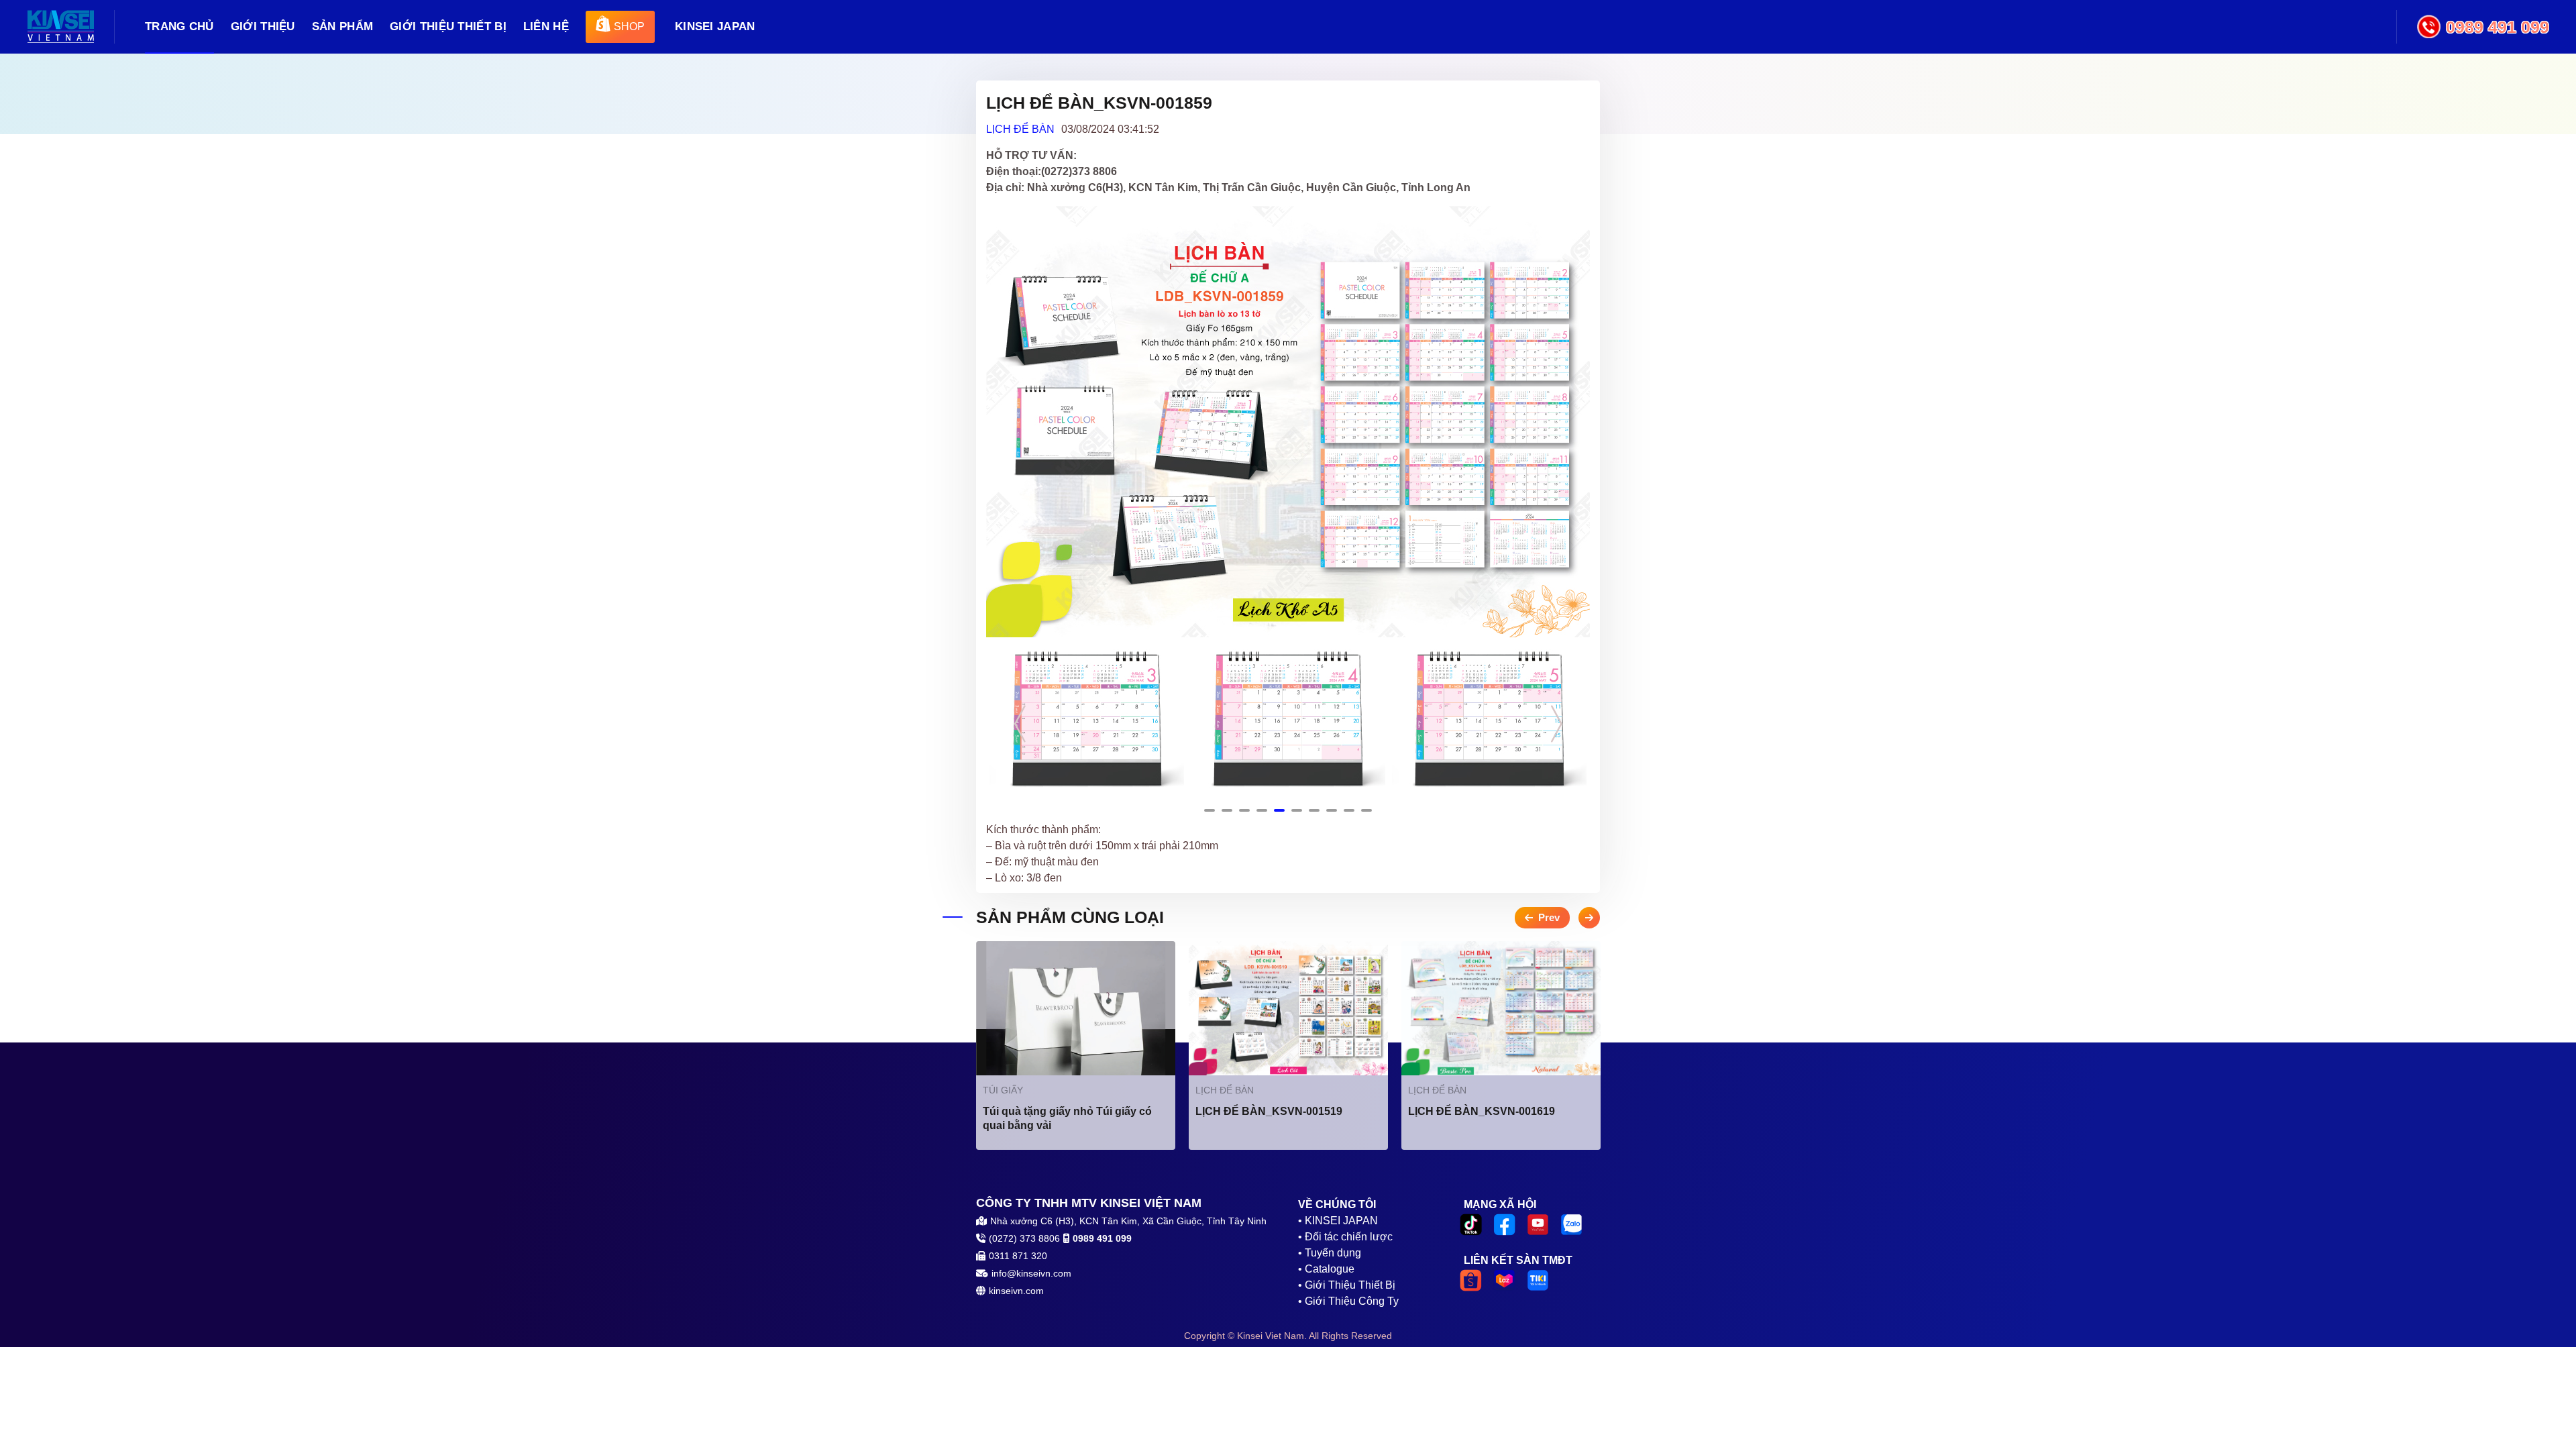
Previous (1020, 723)
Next (1556, 723)
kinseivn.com (1016, 1291)
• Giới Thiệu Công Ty (1348, 1301)
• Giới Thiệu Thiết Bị (1347, 1285)
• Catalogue (1326, 1269)
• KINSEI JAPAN (1338, 1221)
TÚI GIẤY (1003, 1090)
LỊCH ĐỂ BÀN (1020, 129)
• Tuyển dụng (1330, 1253)
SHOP (629, 26)
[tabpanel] (1087, 718)
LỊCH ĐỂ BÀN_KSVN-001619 (1482, 1111)
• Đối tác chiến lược (1345, 1237)
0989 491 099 (2498, 27)
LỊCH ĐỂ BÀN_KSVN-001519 (1269, 1111)
